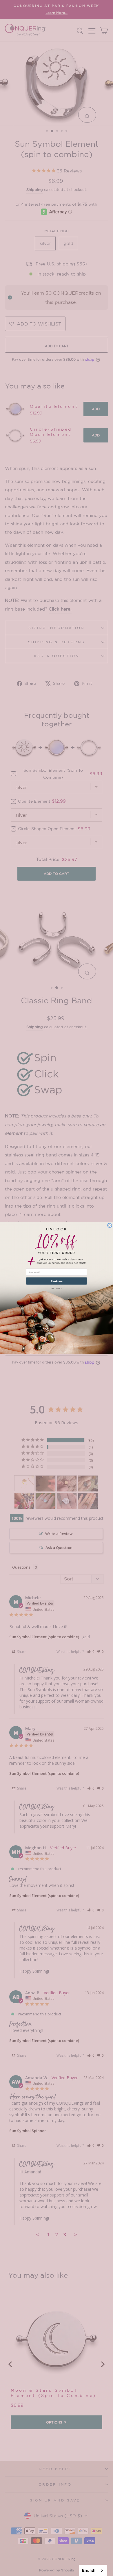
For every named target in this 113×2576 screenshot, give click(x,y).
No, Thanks (57, 1288)
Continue (57, 1281)
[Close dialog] (110, 1225)
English (89, 2570)
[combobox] (93, 2570)
